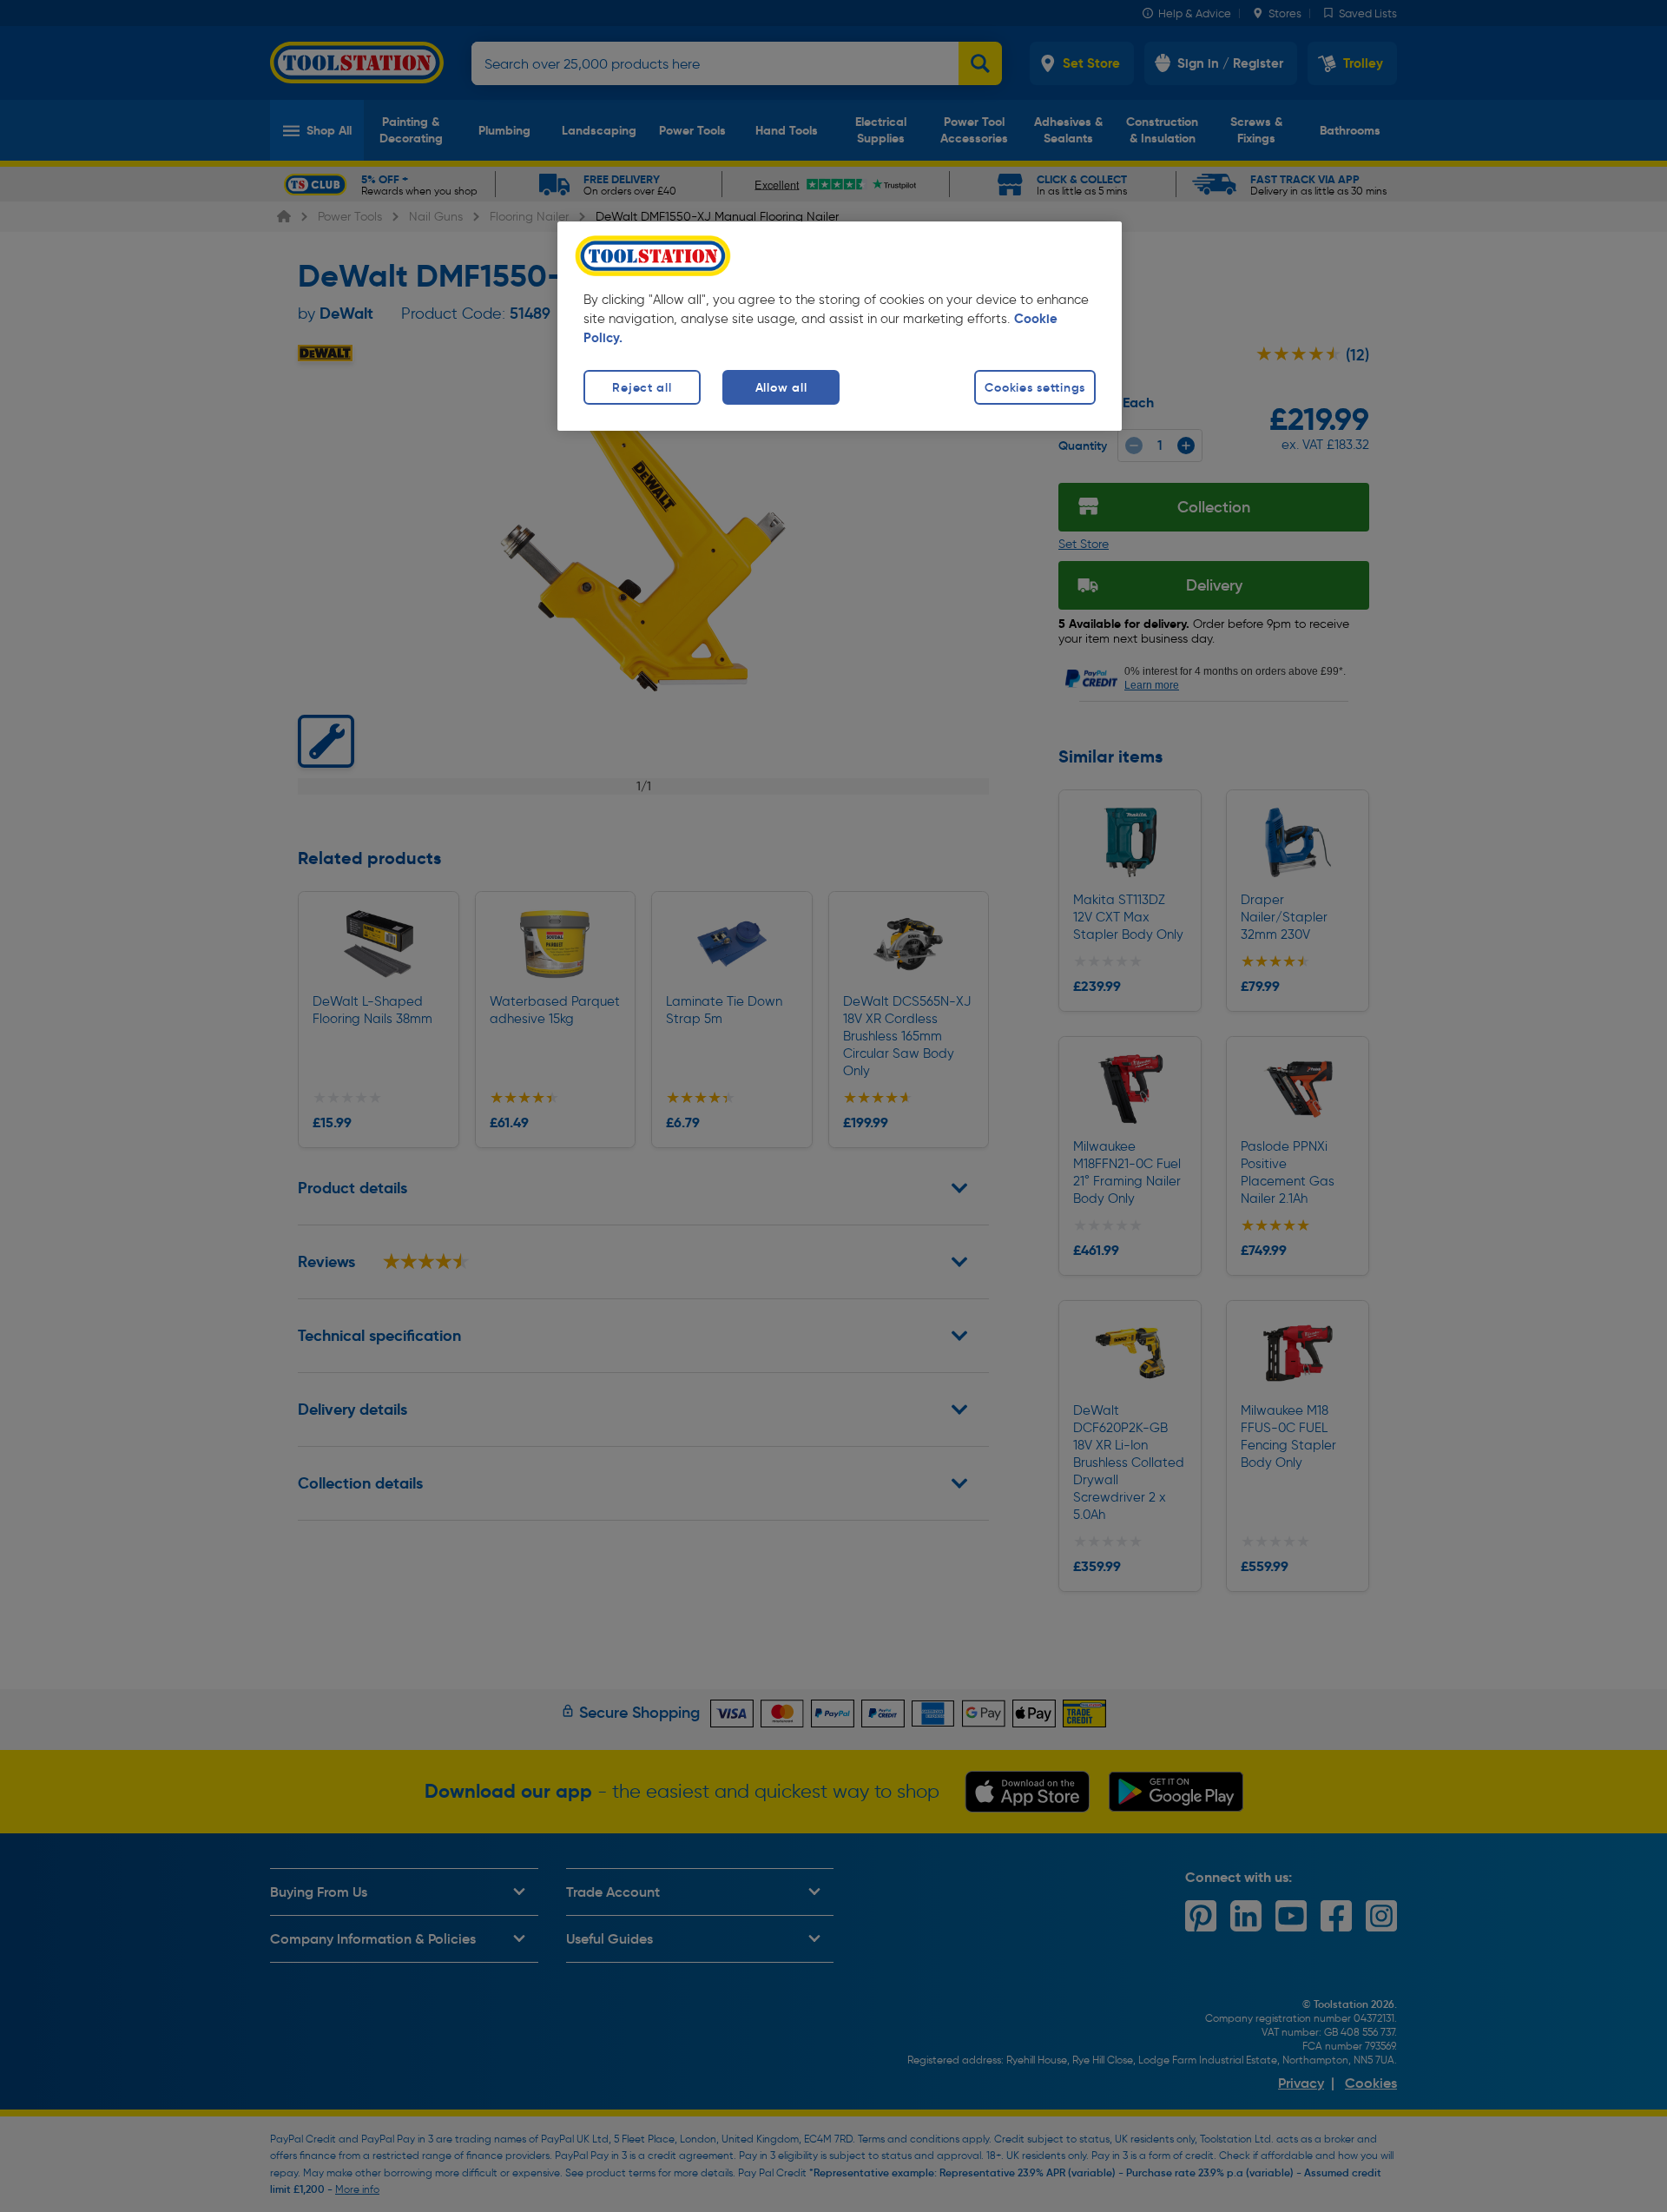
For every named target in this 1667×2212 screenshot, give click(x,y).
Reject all (642, 387)
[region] (840, 326)
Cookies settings (1035, 387)
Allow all (781, 387)
